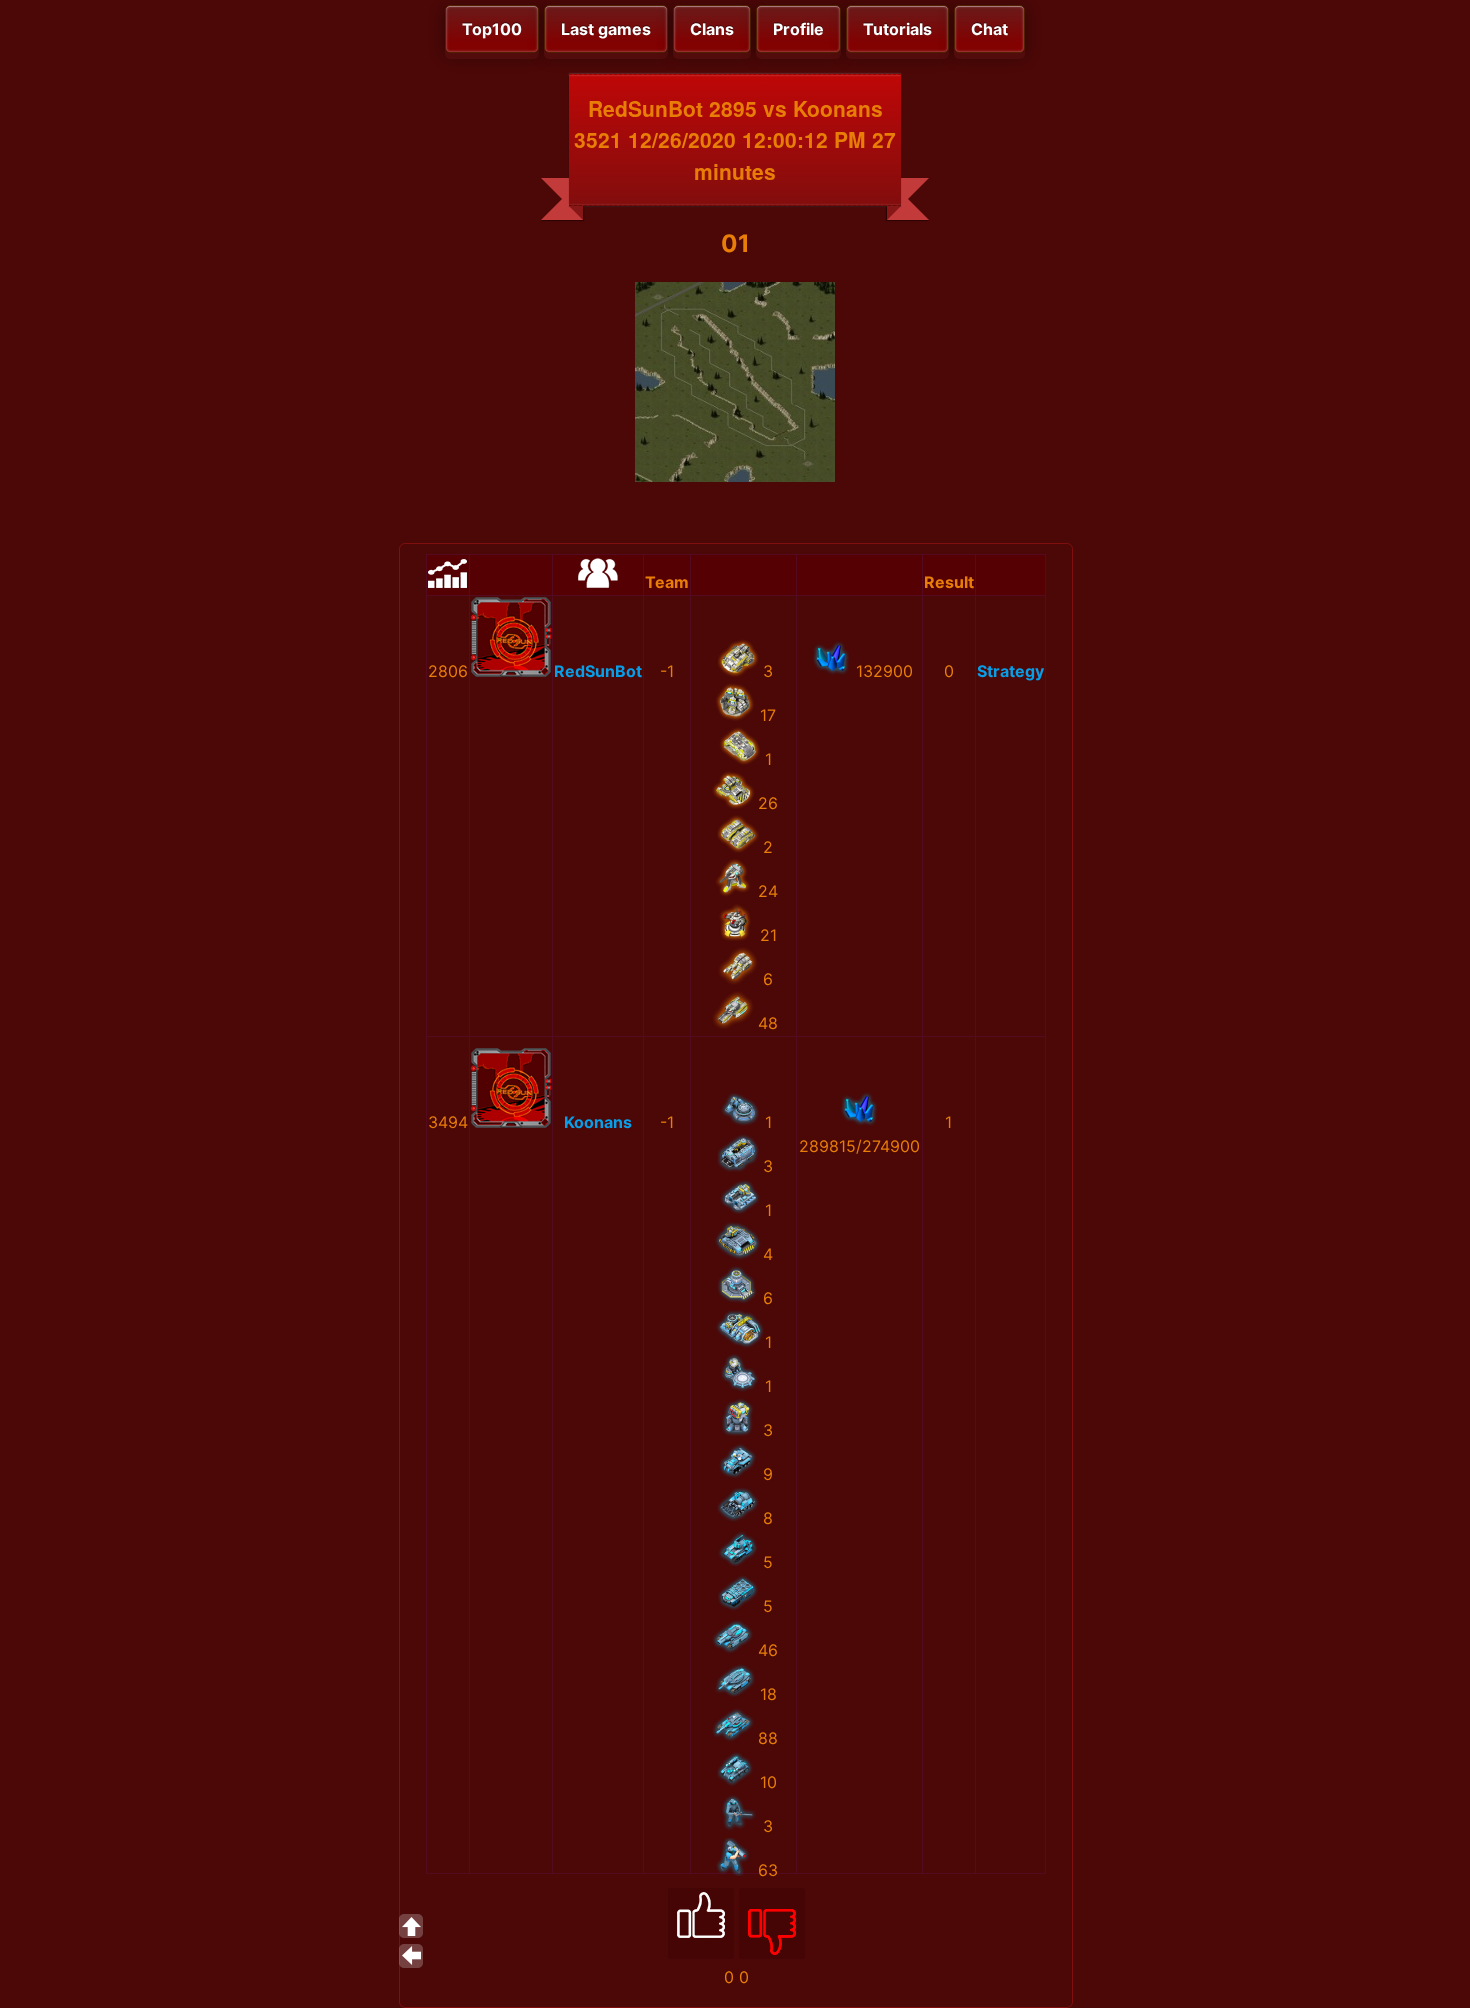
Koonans (598, 1122)
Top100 (492, 29)
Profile (798, 29)
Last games (606, 29)
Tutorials (897, 29)
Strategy (1010, 671)
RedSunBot (598, 671)
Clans (712, 29)
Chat (989, 29)
